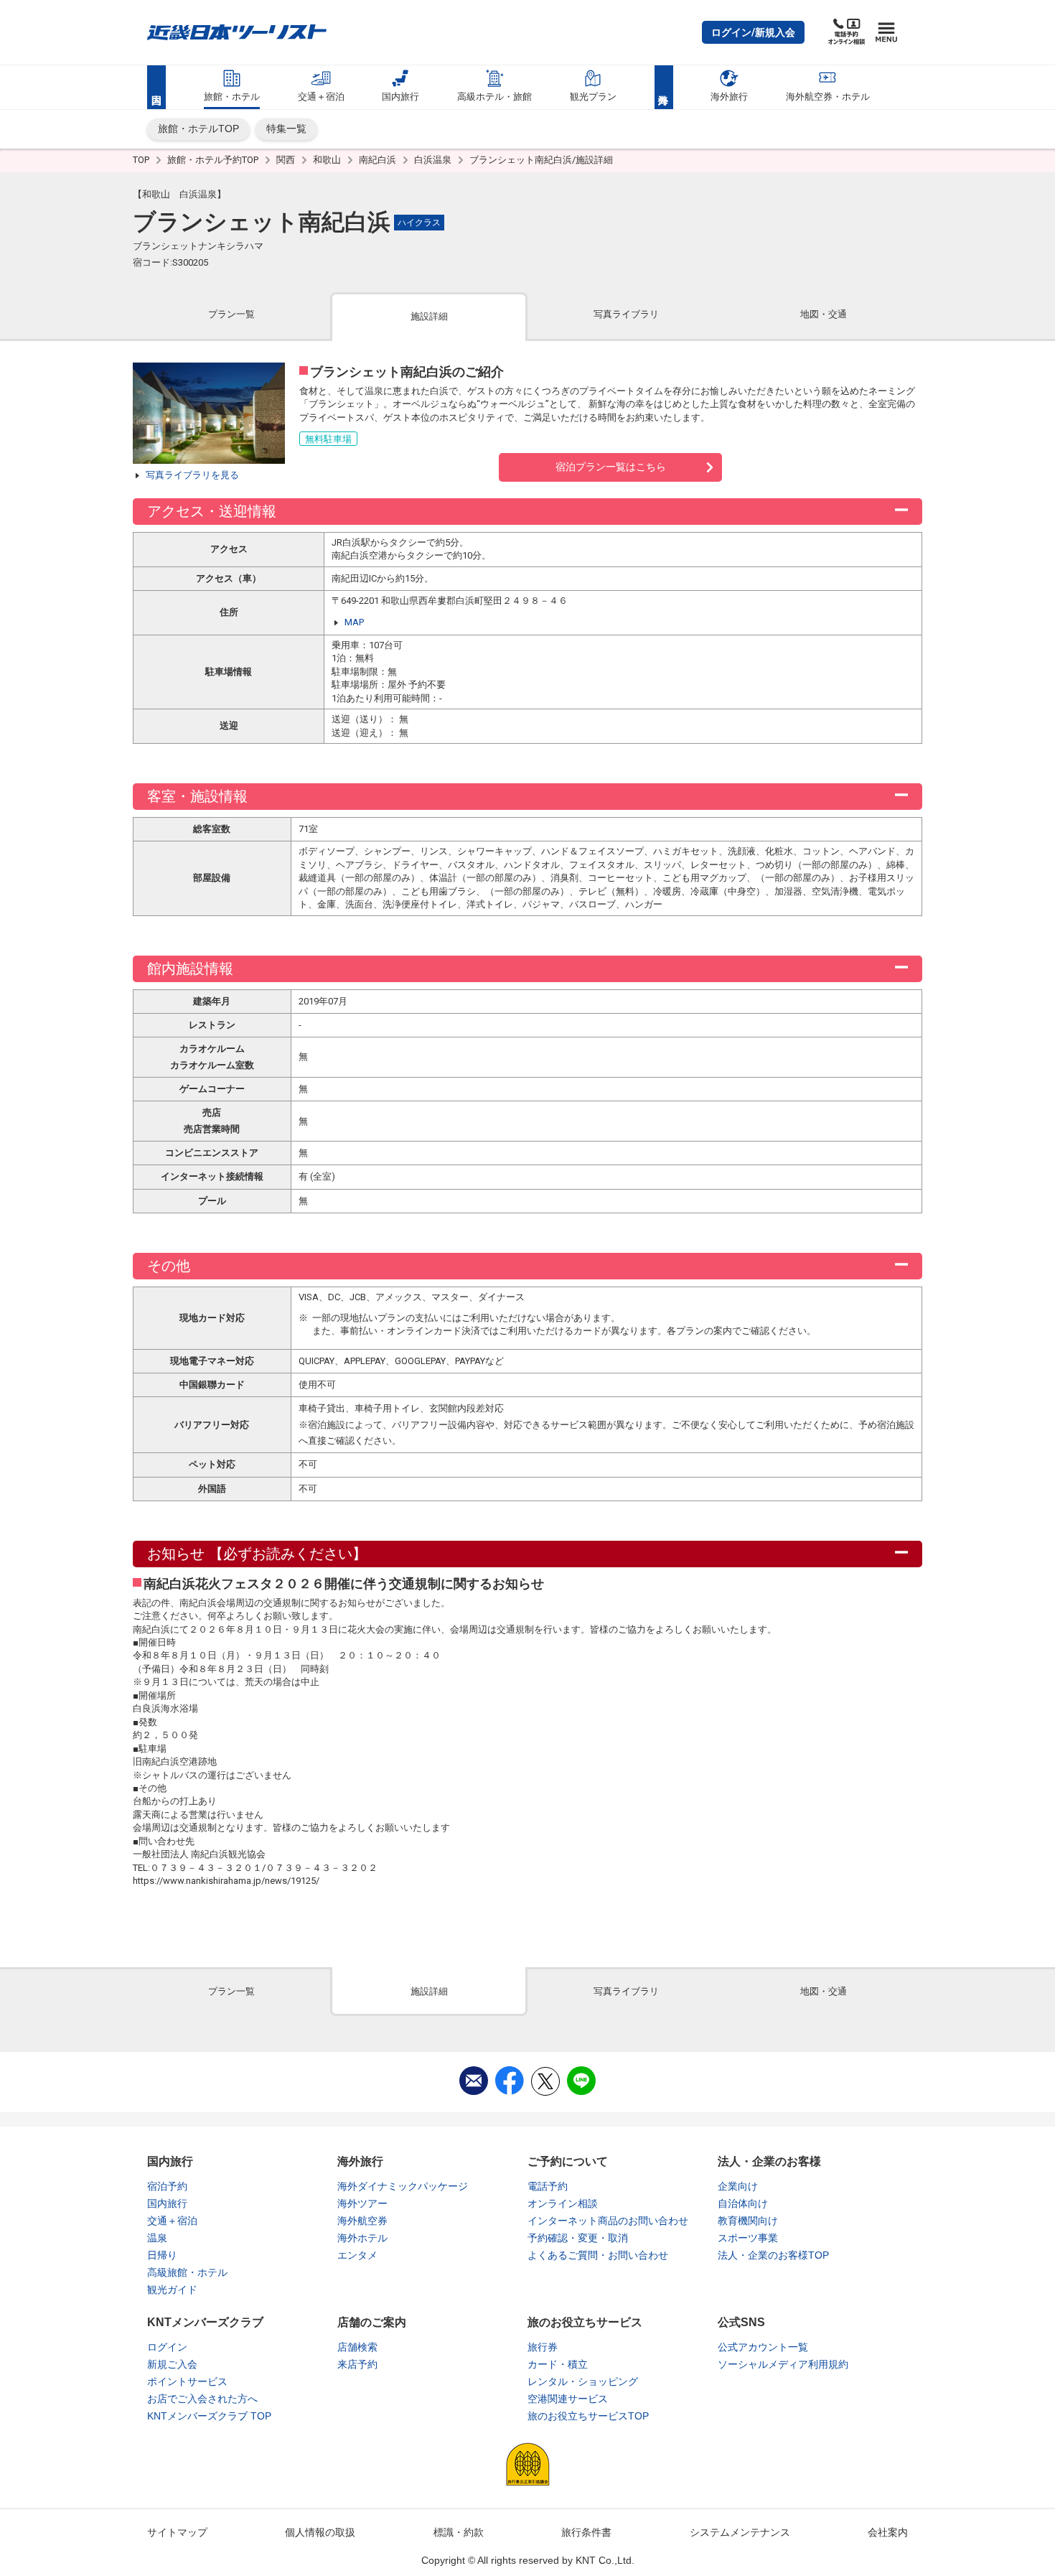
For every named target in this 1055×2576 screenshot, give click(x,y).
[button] (753, 32)
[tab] (231, 316)
